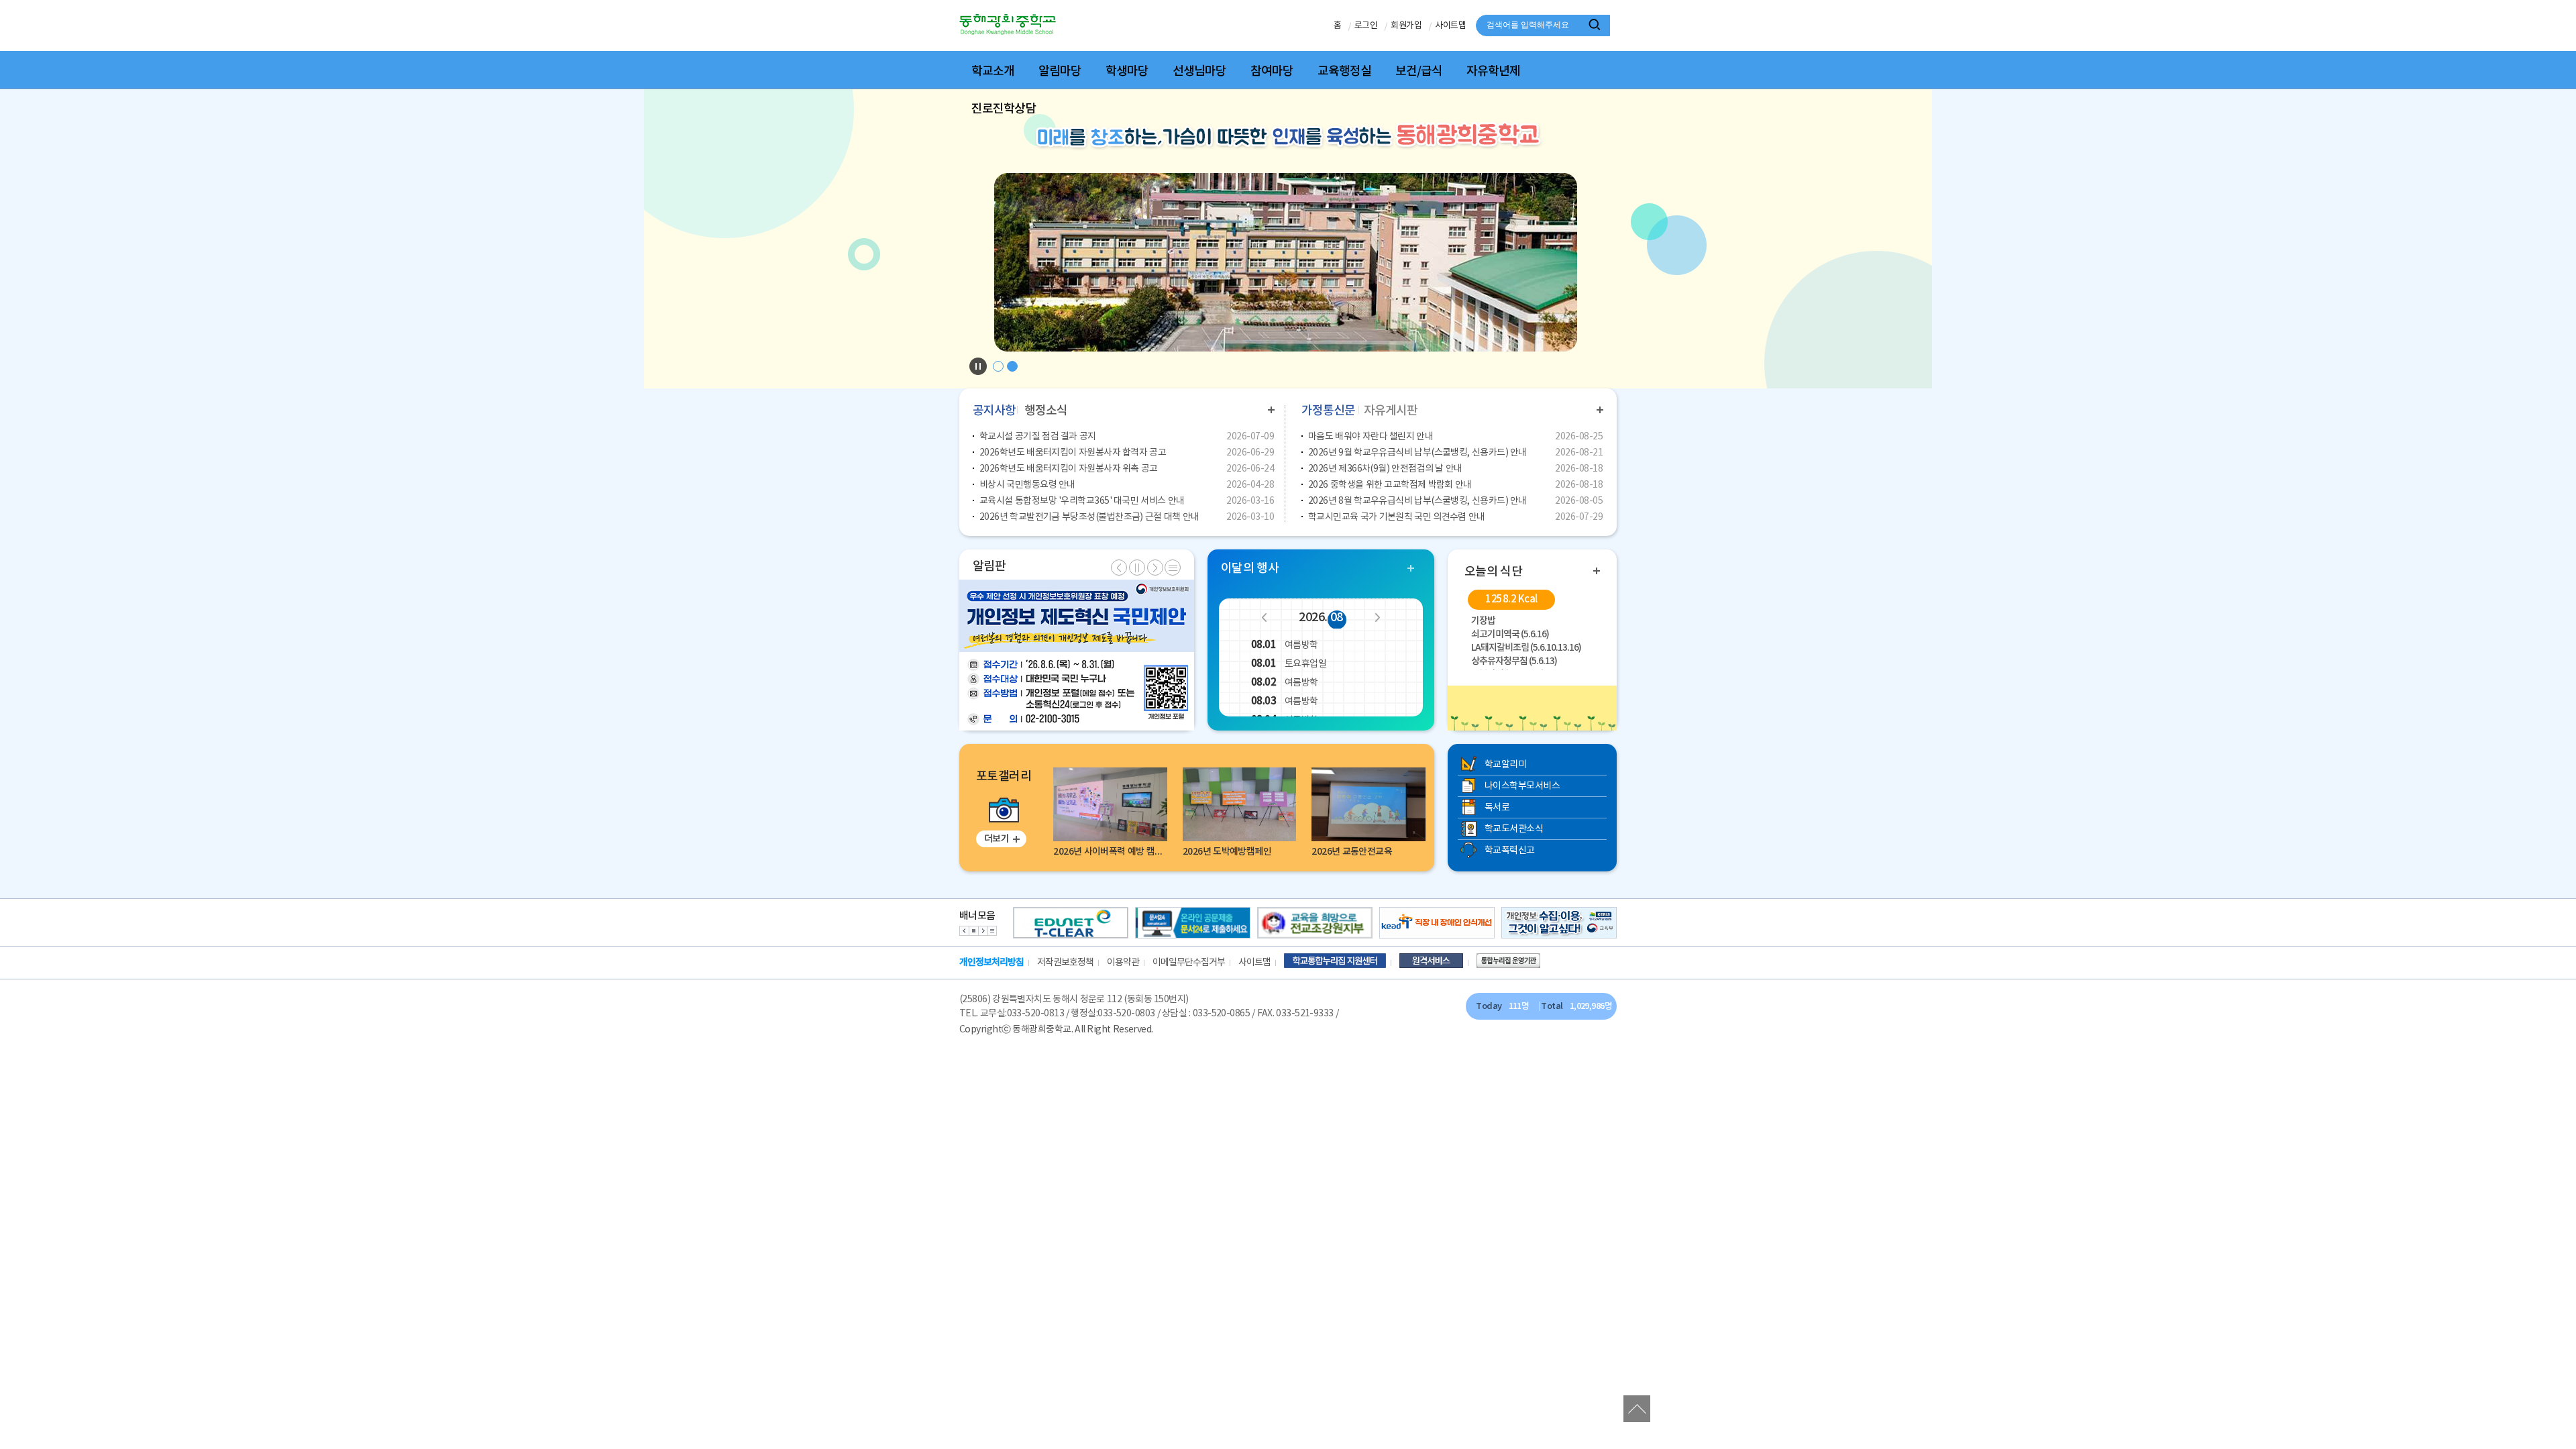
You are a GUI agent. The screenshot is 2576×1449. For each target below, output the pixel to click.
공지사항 (994, 411)
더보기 (1271, 410)
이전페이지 (1119, 568)
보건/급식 (1419, 71)
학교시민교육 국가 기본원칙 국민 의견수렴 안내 (1397, 517)
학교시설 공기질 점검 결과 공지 (1038, 437)
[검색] (1597, 25)
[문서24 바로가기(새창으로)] (1193, 923)
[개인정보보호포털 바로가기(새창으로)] (1559, 923)
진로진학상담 (1004, 109)
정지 (973, 931)
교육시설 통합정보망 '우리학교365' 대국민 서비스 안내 (1082, 501)
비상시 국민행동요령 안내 (1027, 485)
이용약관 (1123, 963)
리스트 (992, 931)
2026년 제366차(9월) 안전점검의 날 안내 (1385, 469)
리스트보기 (1173, 568)
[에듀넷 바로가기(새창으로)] (1071, 923)
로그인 (1366, 26)
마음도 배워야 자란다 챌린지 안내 (1371, 437)
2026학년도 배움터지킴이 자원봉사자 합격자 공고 (1073, 453)
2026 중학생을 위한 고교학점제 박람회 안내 (1390, 485)
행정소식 (1046, 411)
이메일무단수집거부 (1189, 963)
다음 (1377, 617)
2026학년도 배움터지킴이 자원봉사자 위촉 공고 (1069, 469)
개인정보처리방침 (991, 962)
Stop (978, 366)
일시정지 (1137, 568)
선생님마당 (1199, 71)
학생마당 (1127, 71)
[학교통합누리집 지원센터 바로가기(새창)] (1342, 963)
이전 (1265, 617)
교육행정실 (1344, 71)
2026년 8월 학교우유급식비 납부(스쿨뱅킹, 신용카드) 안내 (1417, 501)
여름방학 (1285, 645)
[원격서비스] (1438, 963)
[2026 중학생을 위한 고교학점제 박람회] (1163, 655)
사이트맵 (1450, 26)
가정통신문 (1328, 411)
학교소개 (993, 71)
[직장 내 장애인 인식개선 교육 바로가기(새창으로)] (1437, 923)
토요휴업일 (1289, 664)
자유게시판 (1391, 411)
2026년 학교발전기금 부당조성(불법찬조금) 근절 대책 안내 (1089, 517)
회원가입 (1406, 26)
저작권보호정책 (1065, 963)
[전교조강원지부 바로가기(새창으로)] (1315, 923)
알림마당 (1060, 71)
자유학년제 (1493, 71)
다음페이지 (1155, 568)
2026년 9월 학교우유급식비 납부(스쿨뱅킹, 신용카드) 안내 (1417, 453)
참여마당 (1272, 71)
